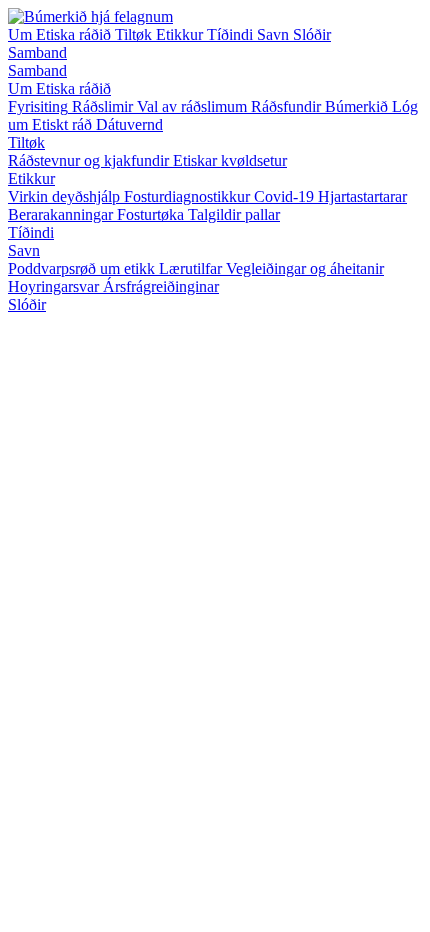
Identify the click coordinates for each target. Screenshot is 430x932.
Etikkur (181, 34)
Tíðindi (232, 34)
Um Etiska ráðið (61, 34)
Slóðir (312, 34)
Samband (37, 52)
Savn (275, 34)
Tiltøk (135, 34)
